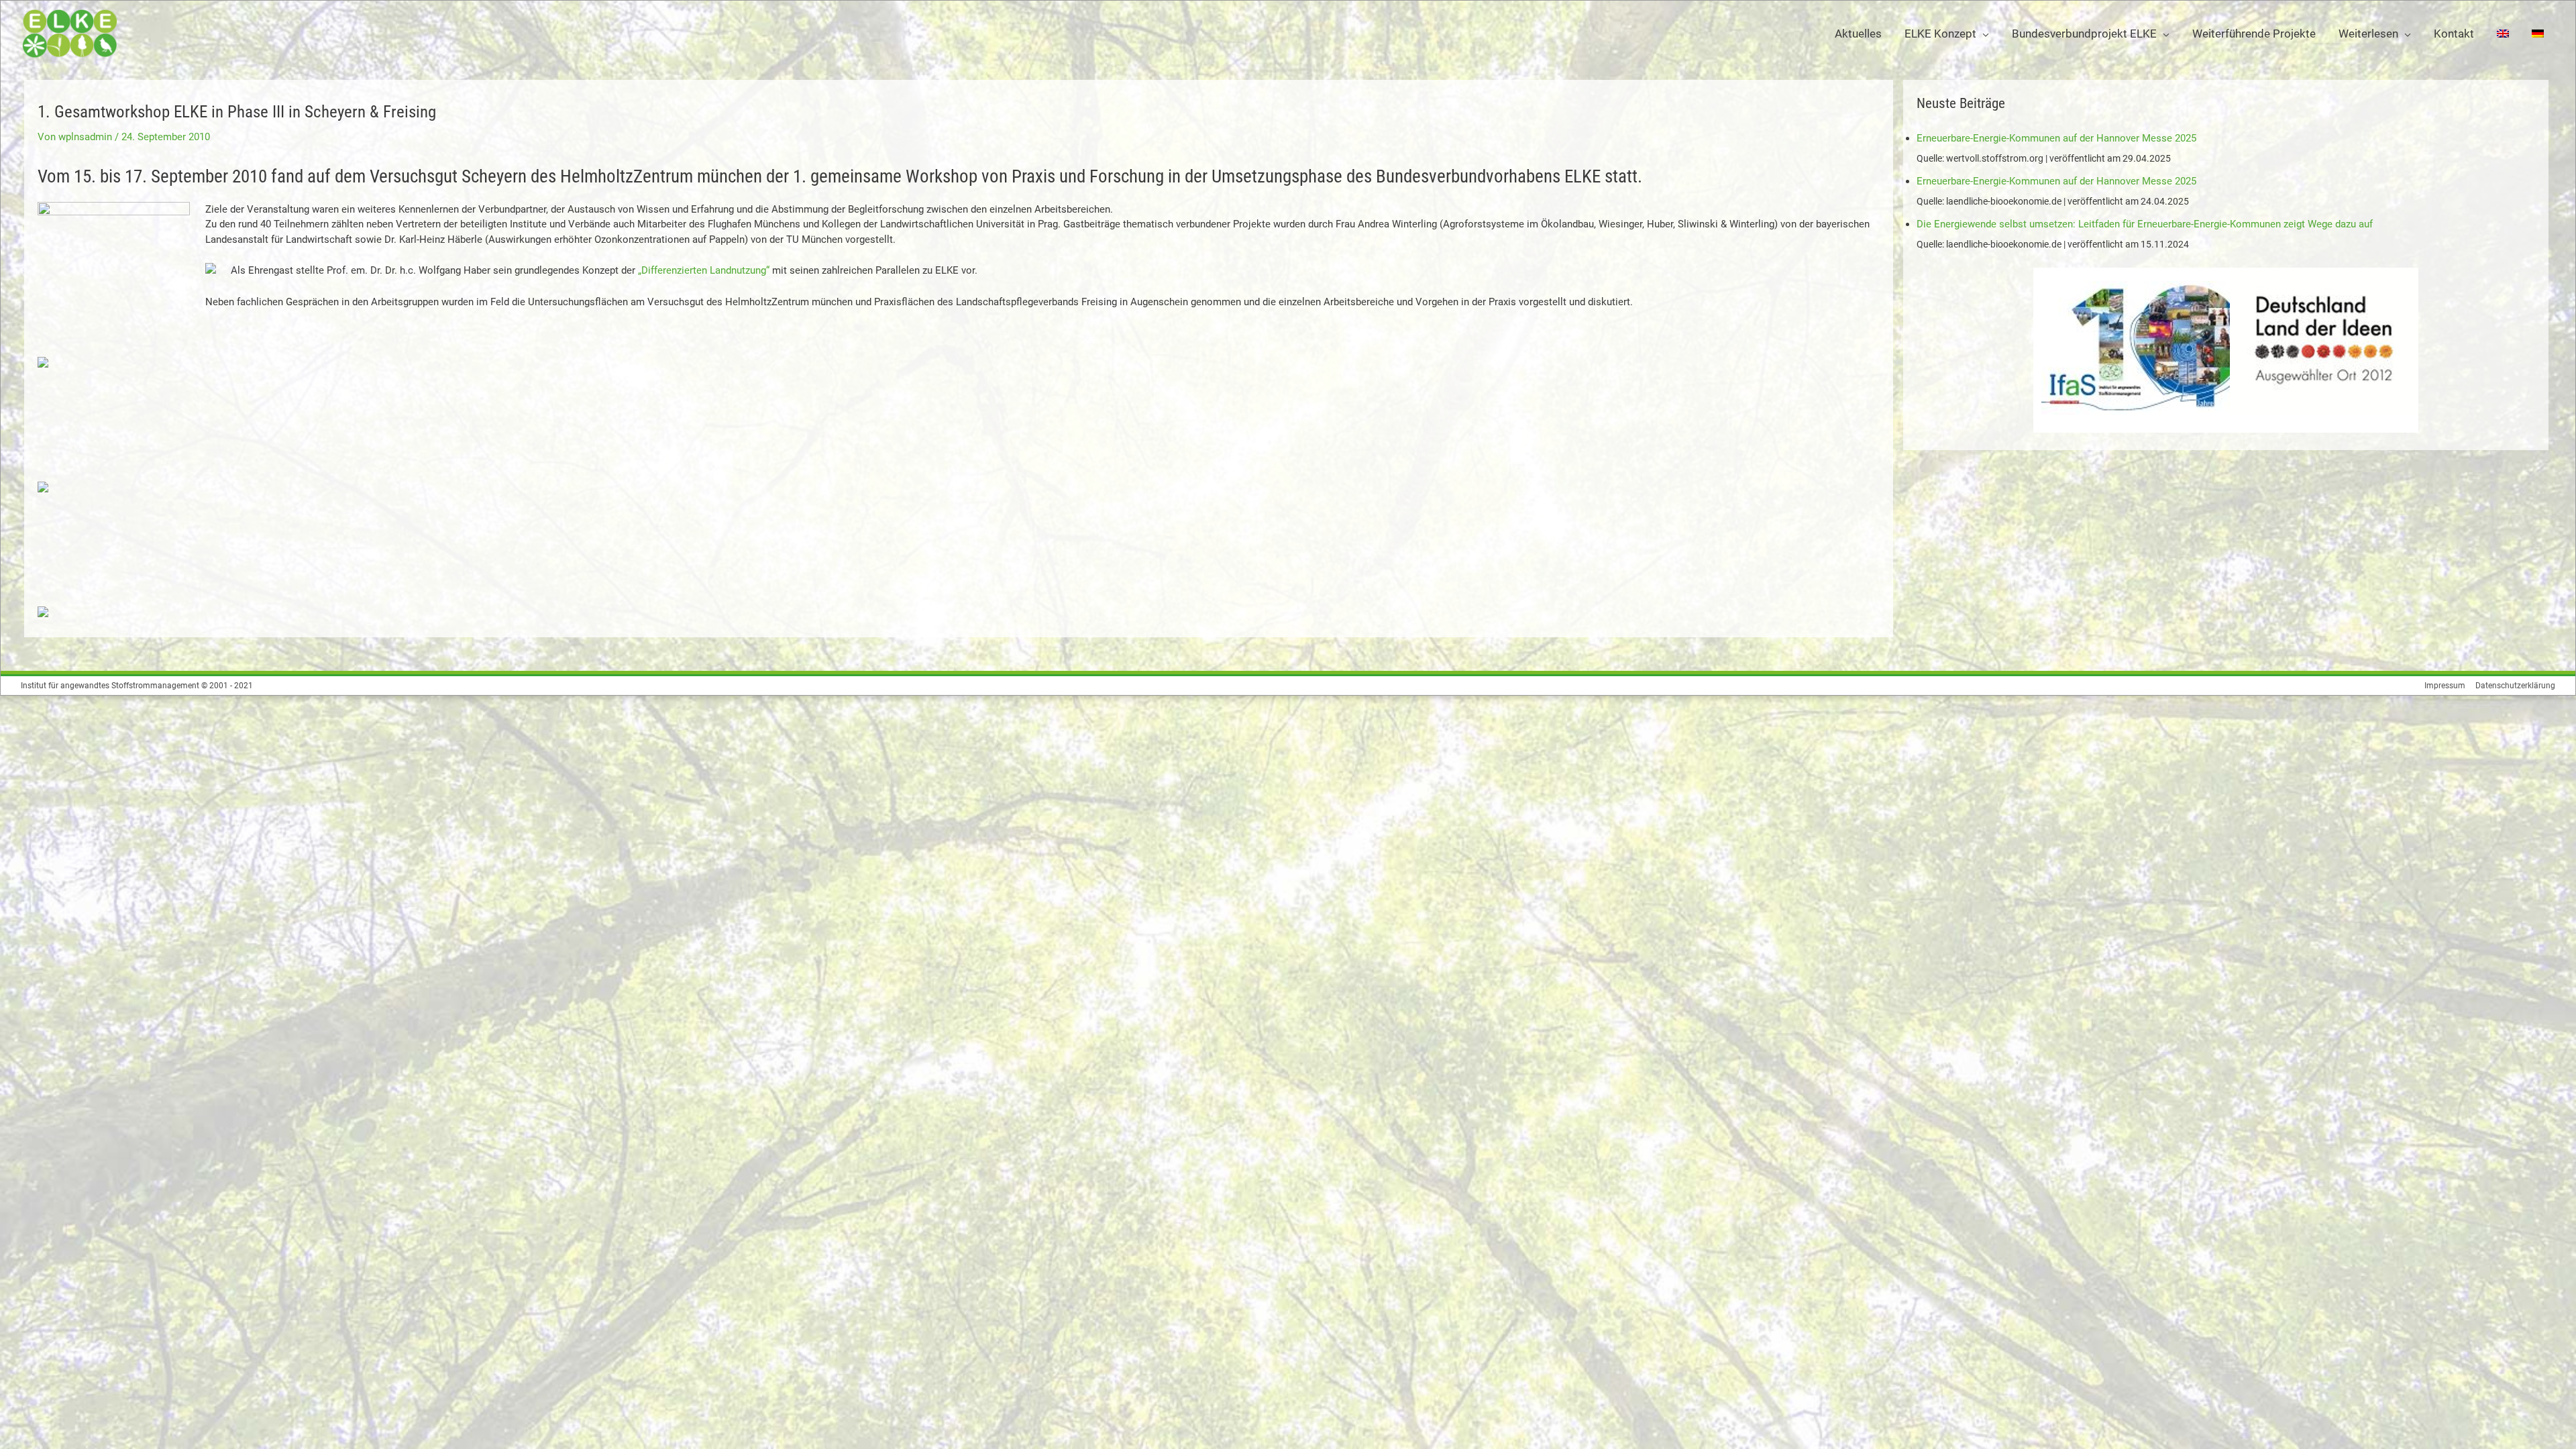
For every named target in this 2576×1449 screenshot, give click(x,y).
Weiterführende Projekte (2254, 34)
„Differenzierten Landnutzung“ (704, 270)
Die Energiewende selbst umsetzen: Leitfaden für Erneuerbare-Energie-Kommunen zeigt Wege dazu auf (2145, 224)
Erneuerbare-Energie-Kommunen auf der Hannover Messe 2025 (2056, 138)
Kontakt (2454, 34)
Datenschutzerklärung (2515, 686)
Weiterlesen (2368, 34)
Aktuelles (1858, 34)
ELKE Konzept (1940, 34)
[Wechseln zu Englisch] (2503, 34)
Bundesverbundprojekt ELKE (2084, 34)
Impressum (2445, 686)
